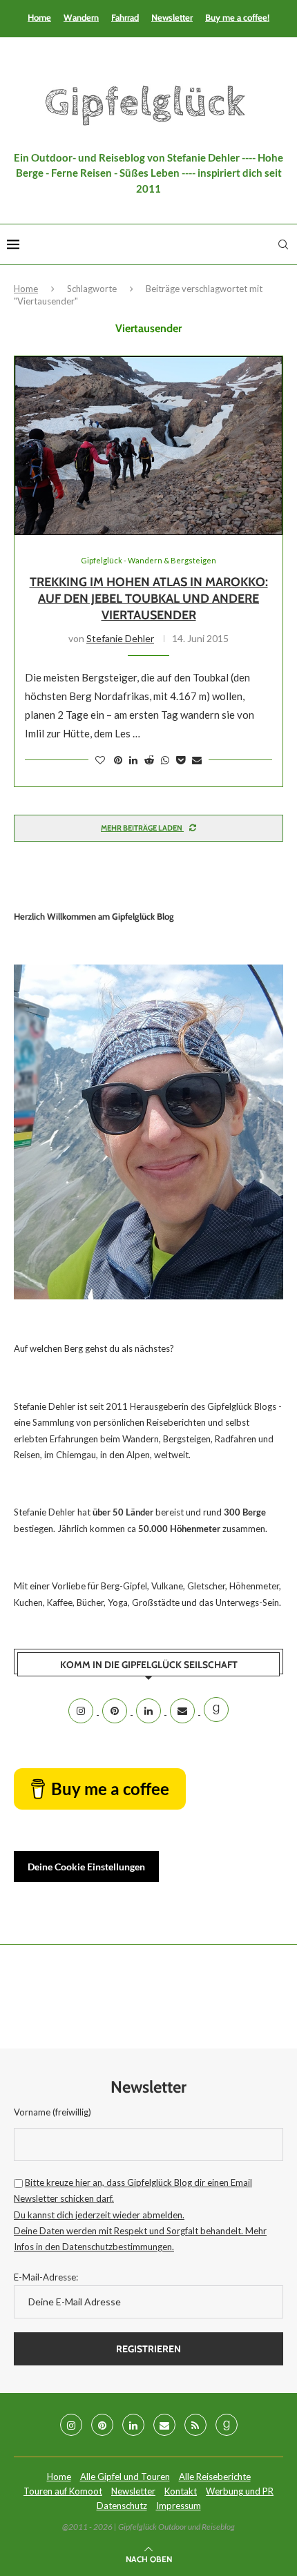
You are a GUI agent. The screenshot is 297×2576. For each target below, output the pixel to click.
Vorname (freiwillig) (52, 2112)
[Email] (183, 1711)
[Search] (283, 244)
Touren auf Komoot (63, 2491)
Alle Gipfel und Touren (125, 2477)
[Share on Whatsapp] (165, 760)
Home (39, 17)
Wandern (81, 17)
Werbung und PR (240, 2491)
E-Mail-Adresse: (46, 2277)
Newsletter (172, 17)
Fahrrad (125, 17)
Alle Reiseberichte (215, 2477)
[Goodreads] (216, 1711)
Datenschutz (122, 2506)
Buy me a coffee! (237, 17)
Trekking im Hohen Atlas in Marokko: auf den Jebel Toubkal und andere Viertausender (149, 599)
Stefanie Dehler (120, 638)
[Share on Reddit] (149, 760)
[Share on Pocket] (181, 760)
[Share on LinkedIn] (133, 760)
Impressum (179, 2506)
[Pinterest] (116, 1711)
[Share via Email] (197, 760)
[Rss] (195, 2425)
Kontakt (181, 2491)
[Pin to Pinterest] (118, 760)
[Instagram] (82, 1711)
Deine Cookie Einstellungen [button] (86, 1867)
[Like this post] (100, 760)
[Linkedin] (150, 1711)
